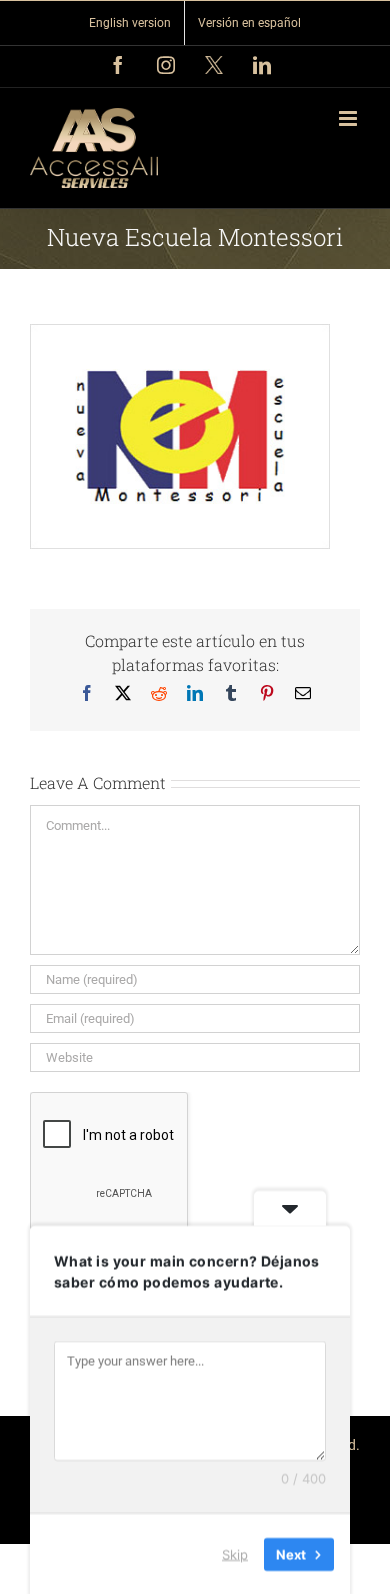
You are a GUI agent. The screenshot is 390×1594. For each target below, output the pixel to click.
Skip (235, 1553)
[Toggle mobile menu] (349, 118)
